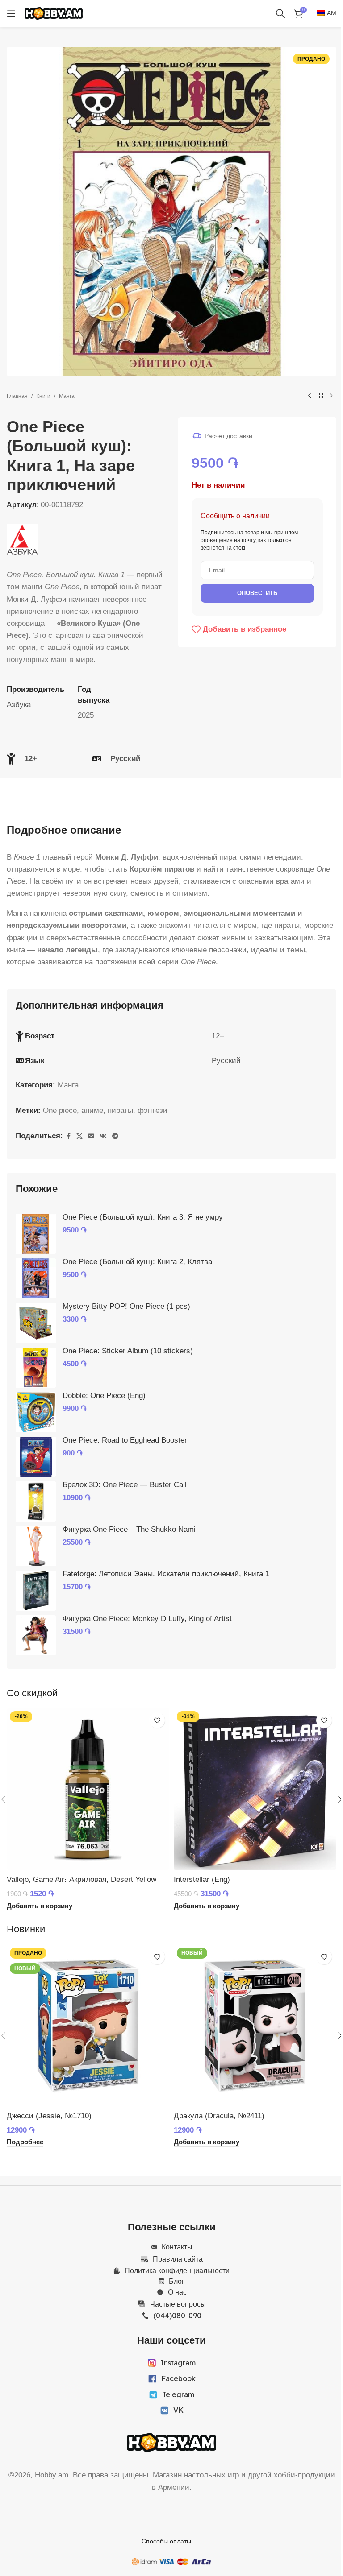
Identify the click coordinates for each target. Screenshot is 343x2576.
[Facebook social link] (68, 1136)
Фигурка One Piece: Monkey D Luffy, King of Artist (147, 1619)
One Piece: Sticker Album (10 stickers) (128, 1351)
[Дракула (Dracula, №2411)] (255, 2026)
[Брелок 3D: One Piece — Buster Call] (36, 1501)
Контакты (177, 2247)
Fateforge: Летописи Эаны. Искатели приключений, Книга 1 (166, 1574)
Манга (67, 396)
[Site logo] (54, 13)
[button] (40, 1906)
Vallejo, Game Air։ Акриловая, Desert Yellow (82, 1879)
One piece (60, 1110)
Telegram (178, 2394)
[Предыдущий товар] (310, 396)
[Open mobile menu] (11, 13)
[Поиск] (280, 13)
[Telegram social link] (115, 1136)
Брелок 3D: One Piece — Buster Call (125, 1485)
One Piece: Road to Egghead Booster (125, 1440)
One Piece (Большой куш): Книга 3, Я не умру (143, 1217)
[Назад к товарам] (320, 396)
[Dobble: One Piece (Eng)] (36, 1412)
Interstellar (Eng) (202, 1879)
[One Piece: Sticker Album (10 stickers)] (36, 1368)
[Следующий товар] (331, 396)
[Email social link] (91, 1136)
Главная (17, 396)
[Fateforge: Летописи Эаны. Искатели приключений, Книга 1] (36, 1591)
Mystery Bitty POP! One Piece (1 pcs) (126, 1306)
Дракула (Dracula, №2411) (219, 2116)
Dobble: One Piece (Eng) (104, 1396)
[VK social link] (103, 1136)
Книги (43, 396)
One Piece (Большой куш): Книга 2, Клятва (137, 1262)
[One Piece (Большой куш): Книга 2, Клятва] (36, 1278)
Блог (177, 2281)
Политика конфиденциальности (177, 2270)
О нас (177, 2292)
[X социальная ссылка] (79, 1136)
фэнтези (153, 1110)
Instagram (178, 2363)
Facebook (178, 2378)
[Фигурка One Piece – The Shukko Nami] (36, 1546)
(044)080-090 (177, 2316)
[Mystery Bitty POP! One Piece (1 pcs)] (36, 1323)
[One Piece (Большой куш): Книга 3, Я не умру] (36, 1234)
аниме (92, 1110)
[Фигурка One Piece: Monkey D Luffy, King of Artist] (36, 1635)
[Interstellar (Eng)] (255, 1789)
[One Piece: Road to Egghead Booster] (36, 1457)
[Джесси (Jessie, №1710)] (88, 2026)
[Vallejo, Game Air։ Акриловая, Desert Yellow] (88, 1789)
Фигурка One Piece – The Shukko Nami (129, 1529)
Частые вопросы (178, 2304)
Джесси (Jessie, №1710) (49, 2116)
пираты (120, 1110)
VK (178, 2410)
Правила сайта (178, 2259)
